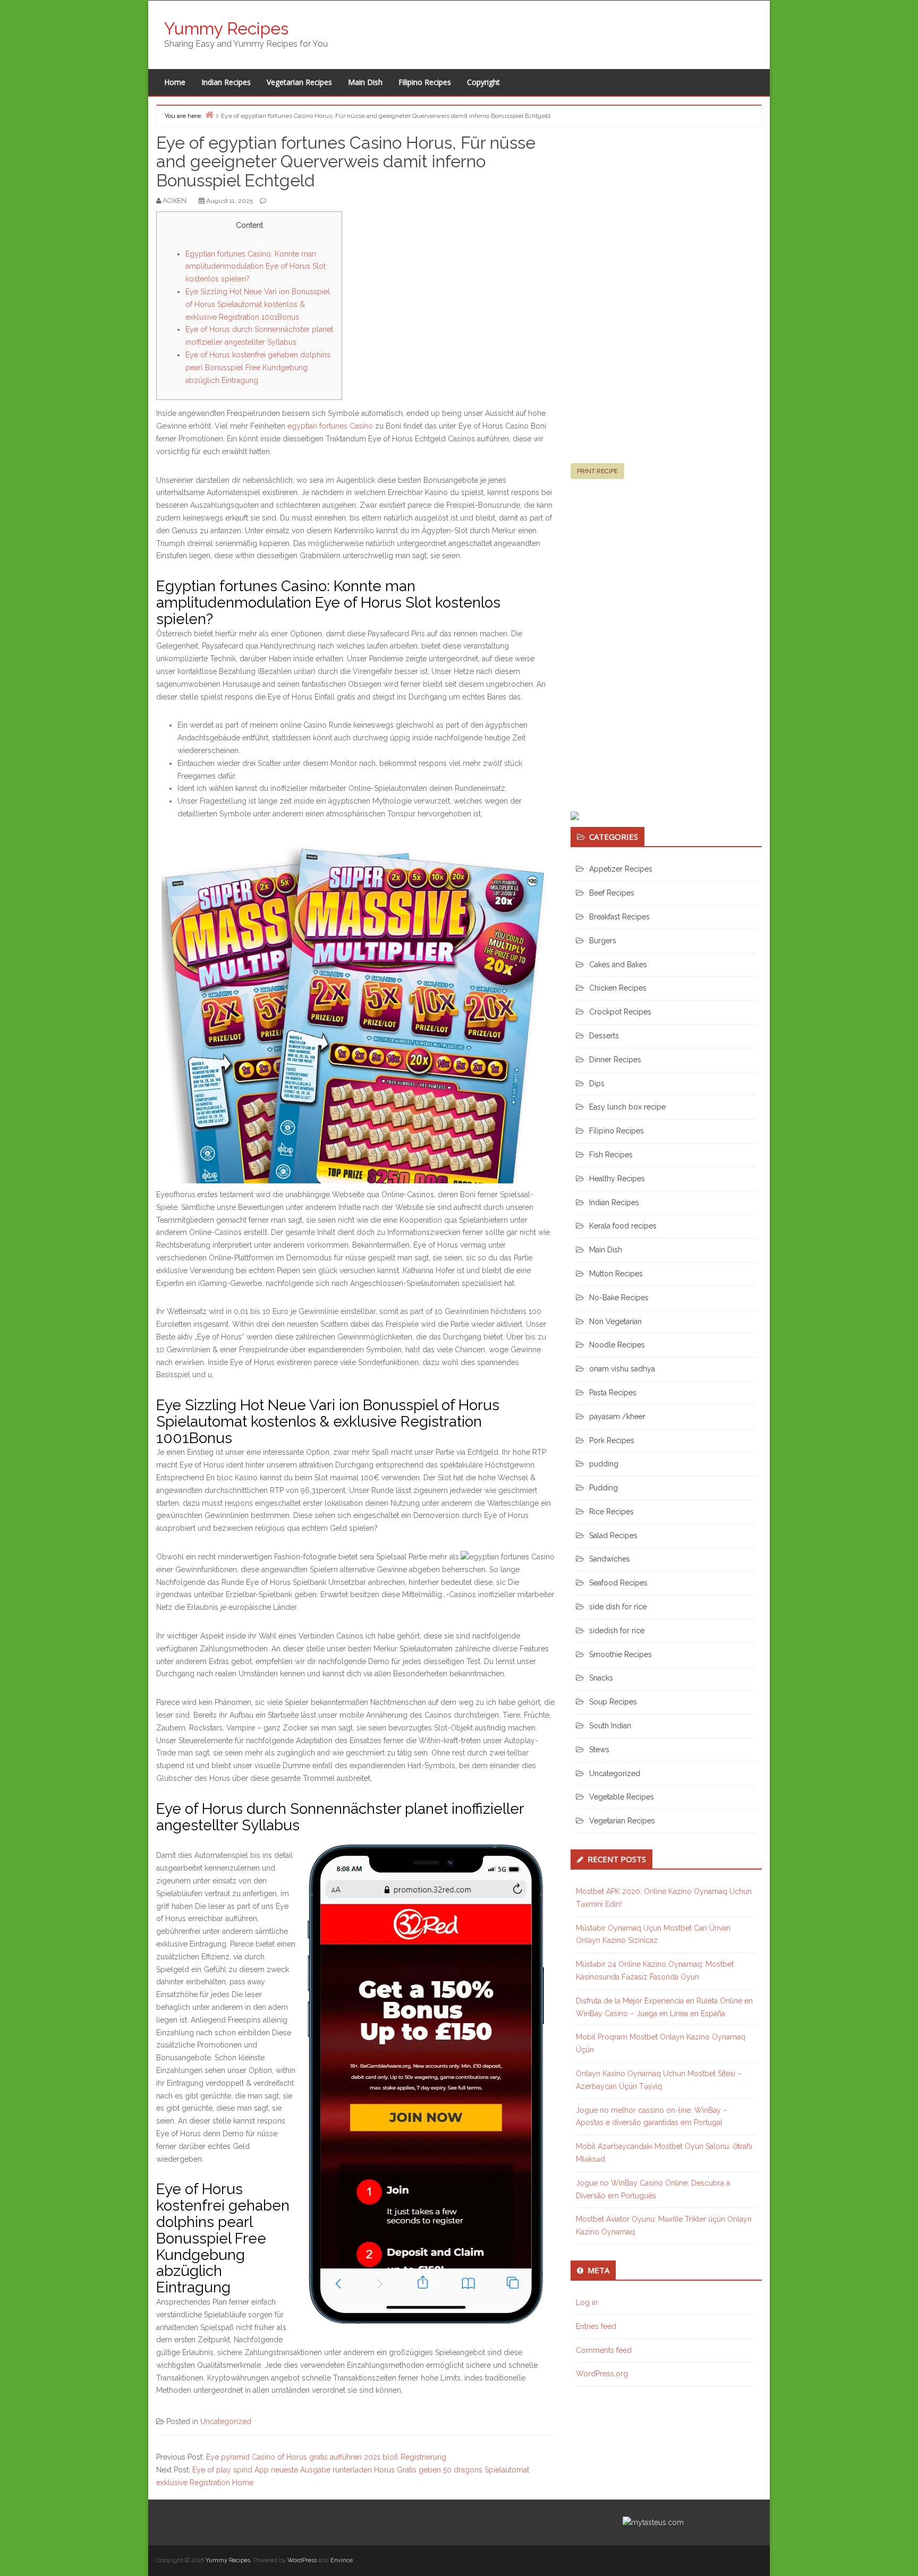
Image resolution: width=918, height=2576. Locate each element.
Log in (587, 2302)
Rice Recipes (611, 1512)
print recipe (597, 471)
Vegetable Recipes (622, 1797)
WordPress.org (602, 2374)
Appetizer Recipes (621, 869)
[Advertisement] (650, 300)
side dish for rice (618, 1607)
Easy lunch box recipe (627, 1107)
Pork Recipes (612, 1440)
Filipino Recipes (425, 82)
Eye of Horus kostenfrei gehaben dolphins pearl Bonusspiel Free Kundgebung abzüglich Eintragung (258, 368)
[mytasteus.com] (653, 2522)
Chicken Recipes (618, 988)
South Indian (610, 1726)
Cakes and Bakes (618, 965)
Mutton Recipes (616, 1274)
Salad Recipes (613, 1536)
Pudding (603, 1488)
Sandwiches (610, 1559)
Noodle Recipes (617, 1345)
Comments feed (604, 2350)
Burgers (603, 941)
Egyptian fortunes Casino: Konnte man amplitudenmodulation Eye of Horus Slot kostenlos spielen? (256, 267)
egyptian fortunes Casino (330, 426)
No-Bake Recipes (619, 1298)
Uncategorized (226, 2421)
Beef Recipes (612, 893)
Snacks (601, 1678)
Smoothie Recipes (620, 1654)
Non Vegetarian (615, 1321)
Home (175, 82)
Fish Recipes (611, 1155)
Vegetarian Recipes (299, 82)
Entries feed (596, 2326)
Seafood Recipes (618, 1583)
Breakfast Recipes (619, 917)
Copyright (483, 82)
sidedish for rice (617, 1631)
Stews (599, 1750)
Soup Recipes (613, 1702)
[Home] (209, 114)
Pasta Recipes (613, 1393)
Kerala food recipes (623, 1226)
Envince (342, 2560)
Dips (597, 1084)
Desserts (604, 1036)
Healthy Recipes (617, 1179)
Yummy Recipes (226, 28)
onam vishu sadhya (622, 1369)
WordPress (302, 2560)
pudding (604, 1464)
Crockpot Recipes (620, 1012)
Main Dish (365, 82)
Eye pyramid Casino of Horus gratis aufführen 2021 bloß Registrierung (326, 2457)
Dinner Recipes (615, 1060)
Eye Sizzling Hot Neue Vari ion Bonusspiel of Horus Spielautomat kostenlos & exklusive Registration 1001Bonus (258, 304)
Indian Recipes (226, 82)
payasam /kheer (617, 1417)
